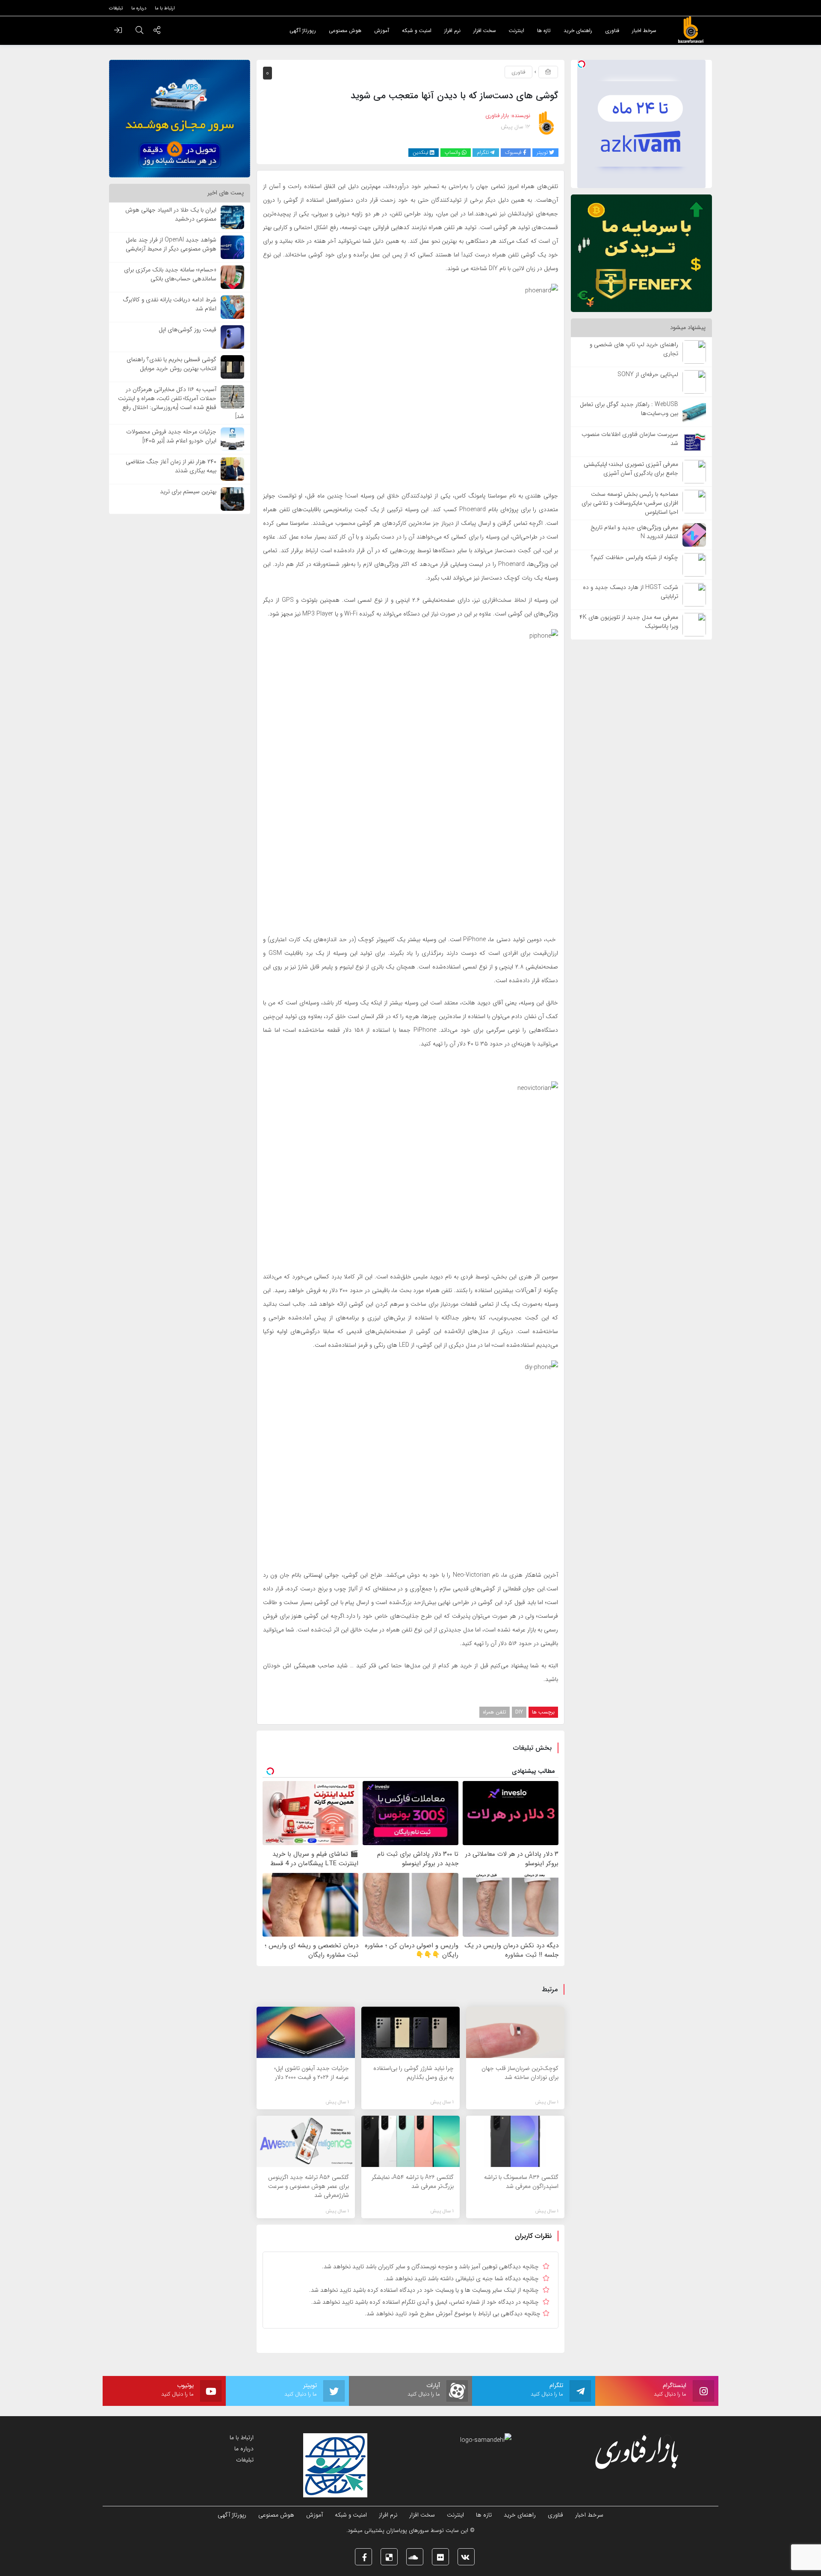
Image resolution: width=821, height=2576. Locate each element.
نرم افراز (388, 2515)
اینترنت (455, 2515)
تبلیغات (245, 2460)
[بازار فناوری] (691, 30)
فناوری (518, 72)
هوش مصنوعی (276, 2515)
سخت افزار (422, 2515)
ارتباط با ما (242, 2438)
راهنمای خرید (520, 2515)
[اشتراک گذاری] (157, 31)
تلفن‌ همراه (495, 1712)
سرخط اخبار (589, 2515)
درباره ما (244, 2449)
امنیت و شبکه (351, 2515)
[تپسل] (582, 64)
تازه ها (484, 2515)
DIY (519, 1712)
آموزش (315, 2515)
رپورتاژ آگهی (232, 2515)
